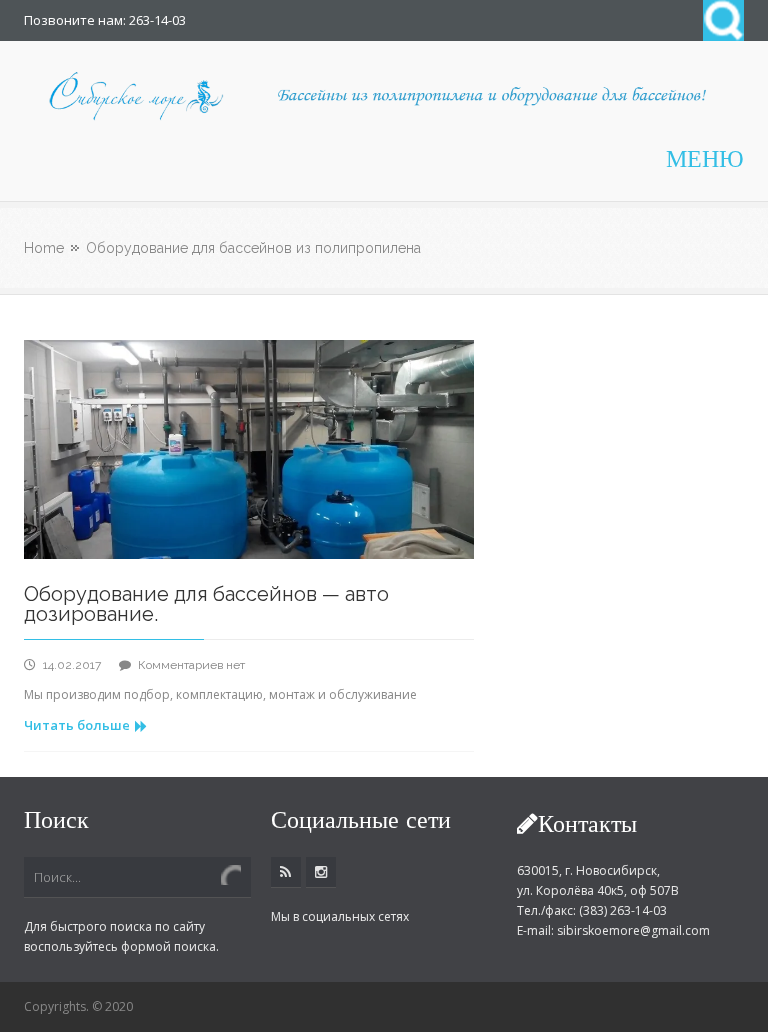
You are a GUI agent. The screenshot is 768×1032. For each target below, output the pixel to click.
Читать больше (77, 725)
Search (723, 20)
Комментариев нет (191, 665)
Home (44, 248)
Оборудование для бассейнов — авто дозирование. (206, 604)
